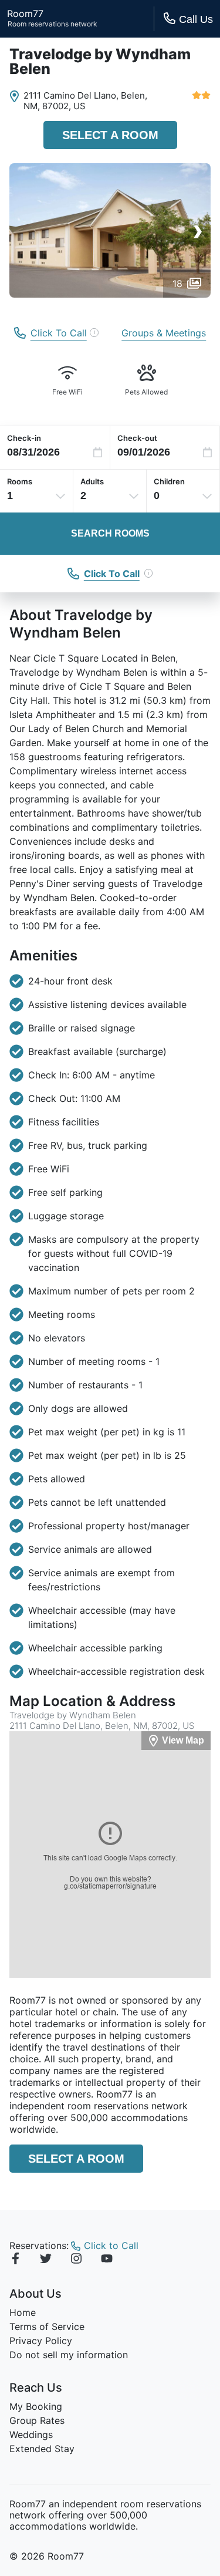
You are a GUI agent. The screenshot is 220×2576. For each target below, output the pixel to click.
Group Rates (37, 2420)
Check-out (137, 438)
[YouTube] (107, 2260)
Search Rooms (110, 533)
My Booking (36, 2406)
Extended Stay (42, 2449)
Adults (92, 481)
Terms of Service (47, 2327)
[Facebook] (15, 2260)
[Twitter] (46, 2260)
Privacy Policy (41, 2341)
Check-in (24, 438)
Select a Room (110, 135)
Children (169, 481)
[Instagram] (76, 2260)
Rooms (20, 481)
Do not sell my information (69, 2355)
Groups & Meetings (164, 333)
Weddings (31, 2435)
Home (23, 2312)
